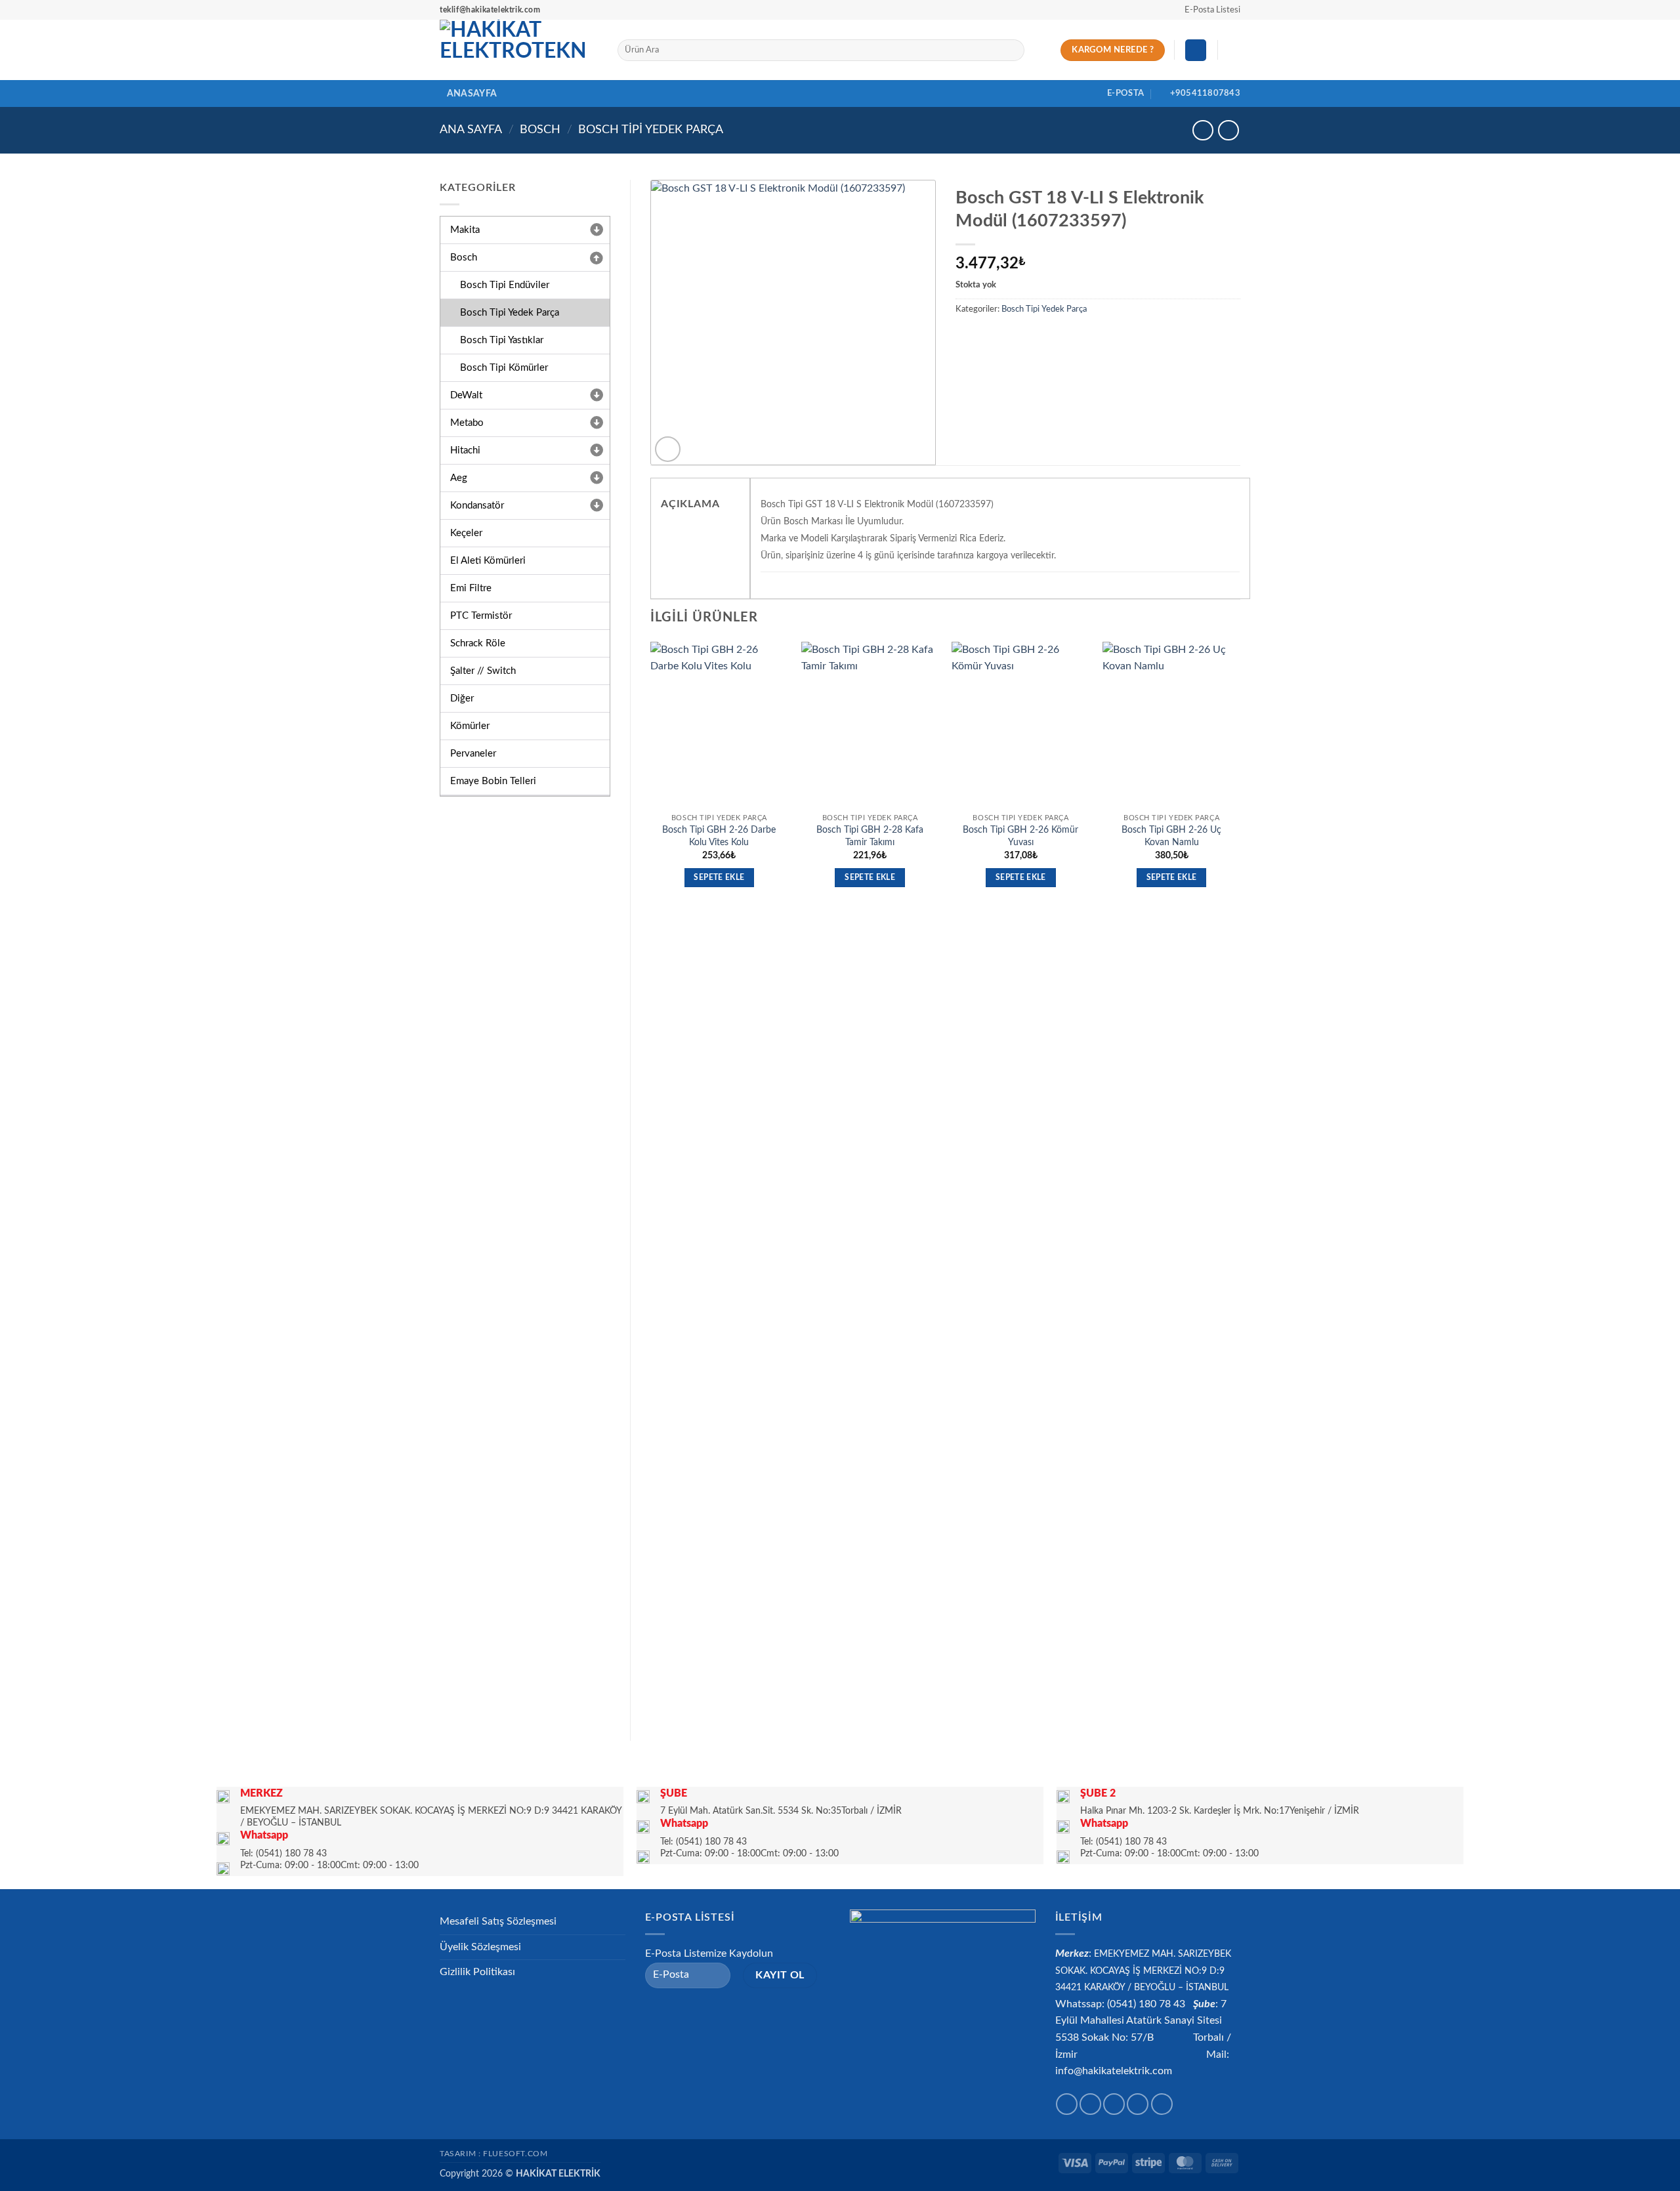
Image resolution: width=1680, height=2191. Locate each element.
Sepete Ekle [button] (719, 878)
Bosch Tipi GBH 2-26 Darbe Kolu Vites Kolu (719, 836)
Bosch (540, 130)
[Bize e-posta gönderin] (1138, 2104)
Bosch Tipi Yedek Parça (651, 130)
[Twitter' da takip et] (1114, 2104)
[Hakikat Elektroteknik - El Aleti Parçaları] (519, 50)
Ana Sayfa (471, 130)
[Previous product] (1228, 130)
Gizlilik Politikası (477, 1972)
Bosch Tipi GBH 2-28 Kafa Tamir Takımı (870, 836)
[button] (1207, 10)
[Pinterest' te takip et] (1162, 2104)
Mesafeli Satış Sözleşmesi (498, 1921)
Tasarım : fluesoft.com (493, 2154)
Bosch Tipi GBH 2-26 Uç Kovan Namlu (1171, 836)
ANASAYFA (472, 94)
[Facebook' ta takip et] (1067, 2104)
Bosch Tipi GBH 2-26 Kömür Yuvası (1020, 836)
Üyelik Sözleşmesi (480, 1947)
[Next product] (1203, 130)
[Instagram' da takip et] (1090, 2104)
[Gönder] (1012, 51)
